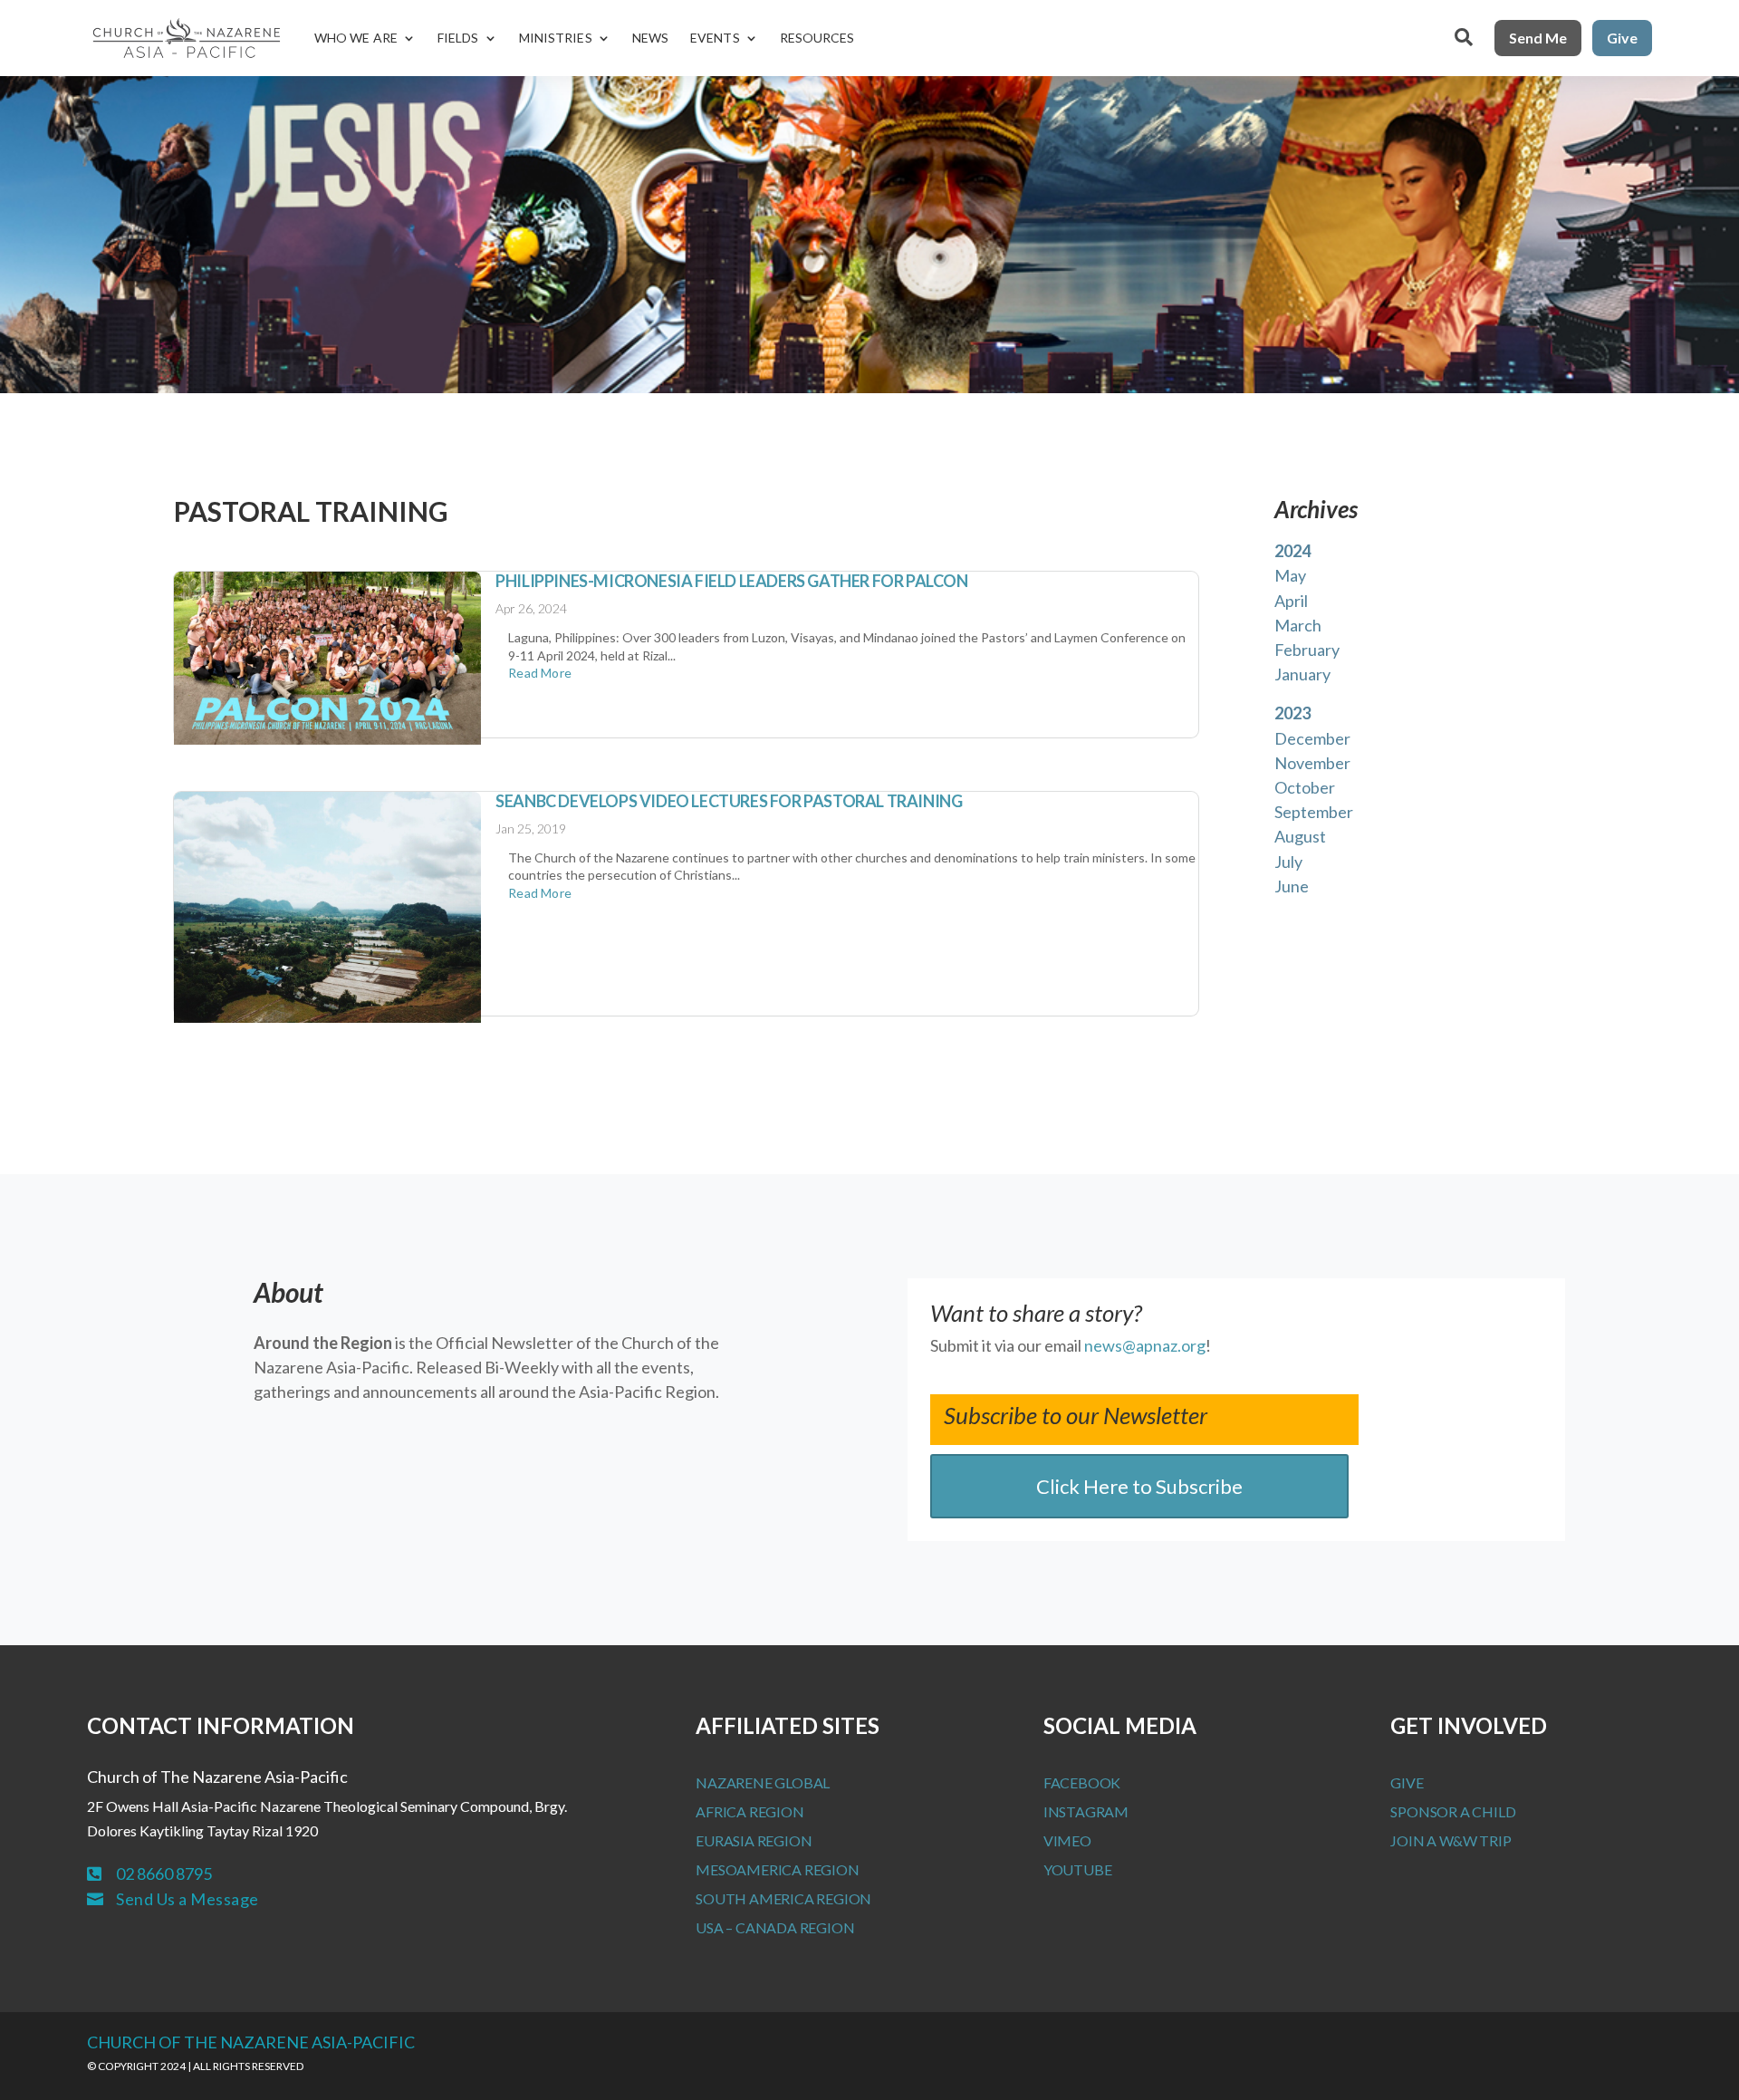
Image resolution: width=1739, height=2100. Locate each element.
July (1288, 862)
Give (1622, 38)
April (1291, 601)
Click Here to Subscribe (1139, 1486)
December (1312, 738)
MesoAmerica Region (777, 1869)
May (1290, 575)
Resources (817, 38)
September (1314, 812)
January (1302, 674)
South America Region (783, 1898)
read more (540, 673)
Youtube (1078, 1869)
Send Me (1538, 38)
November (1312, 763)
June (1292, 886)
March (1298, 625)
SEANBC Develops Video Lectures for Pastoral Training (729, 801)
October (1305, 787)
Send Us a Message (187, 1899)
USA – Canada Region (775, 1927)
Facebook (1082, 1782)
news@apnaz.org (1145, 1345)
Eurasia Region (754, 1840)
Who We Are (356, 38)
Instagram (1086, 1811)
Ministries (556, 38)
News (650, 38)
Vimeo (1067, 1840)
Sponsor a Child (1453, 1811)
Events (715, 38)
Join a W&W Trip (1451, 1840)
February (1307, 650)
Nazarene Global (763, 1782)
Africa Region (749, 1811)
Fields (458, 38)
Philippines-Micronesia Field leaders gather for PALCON (731, 581)
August (1300, 836)
